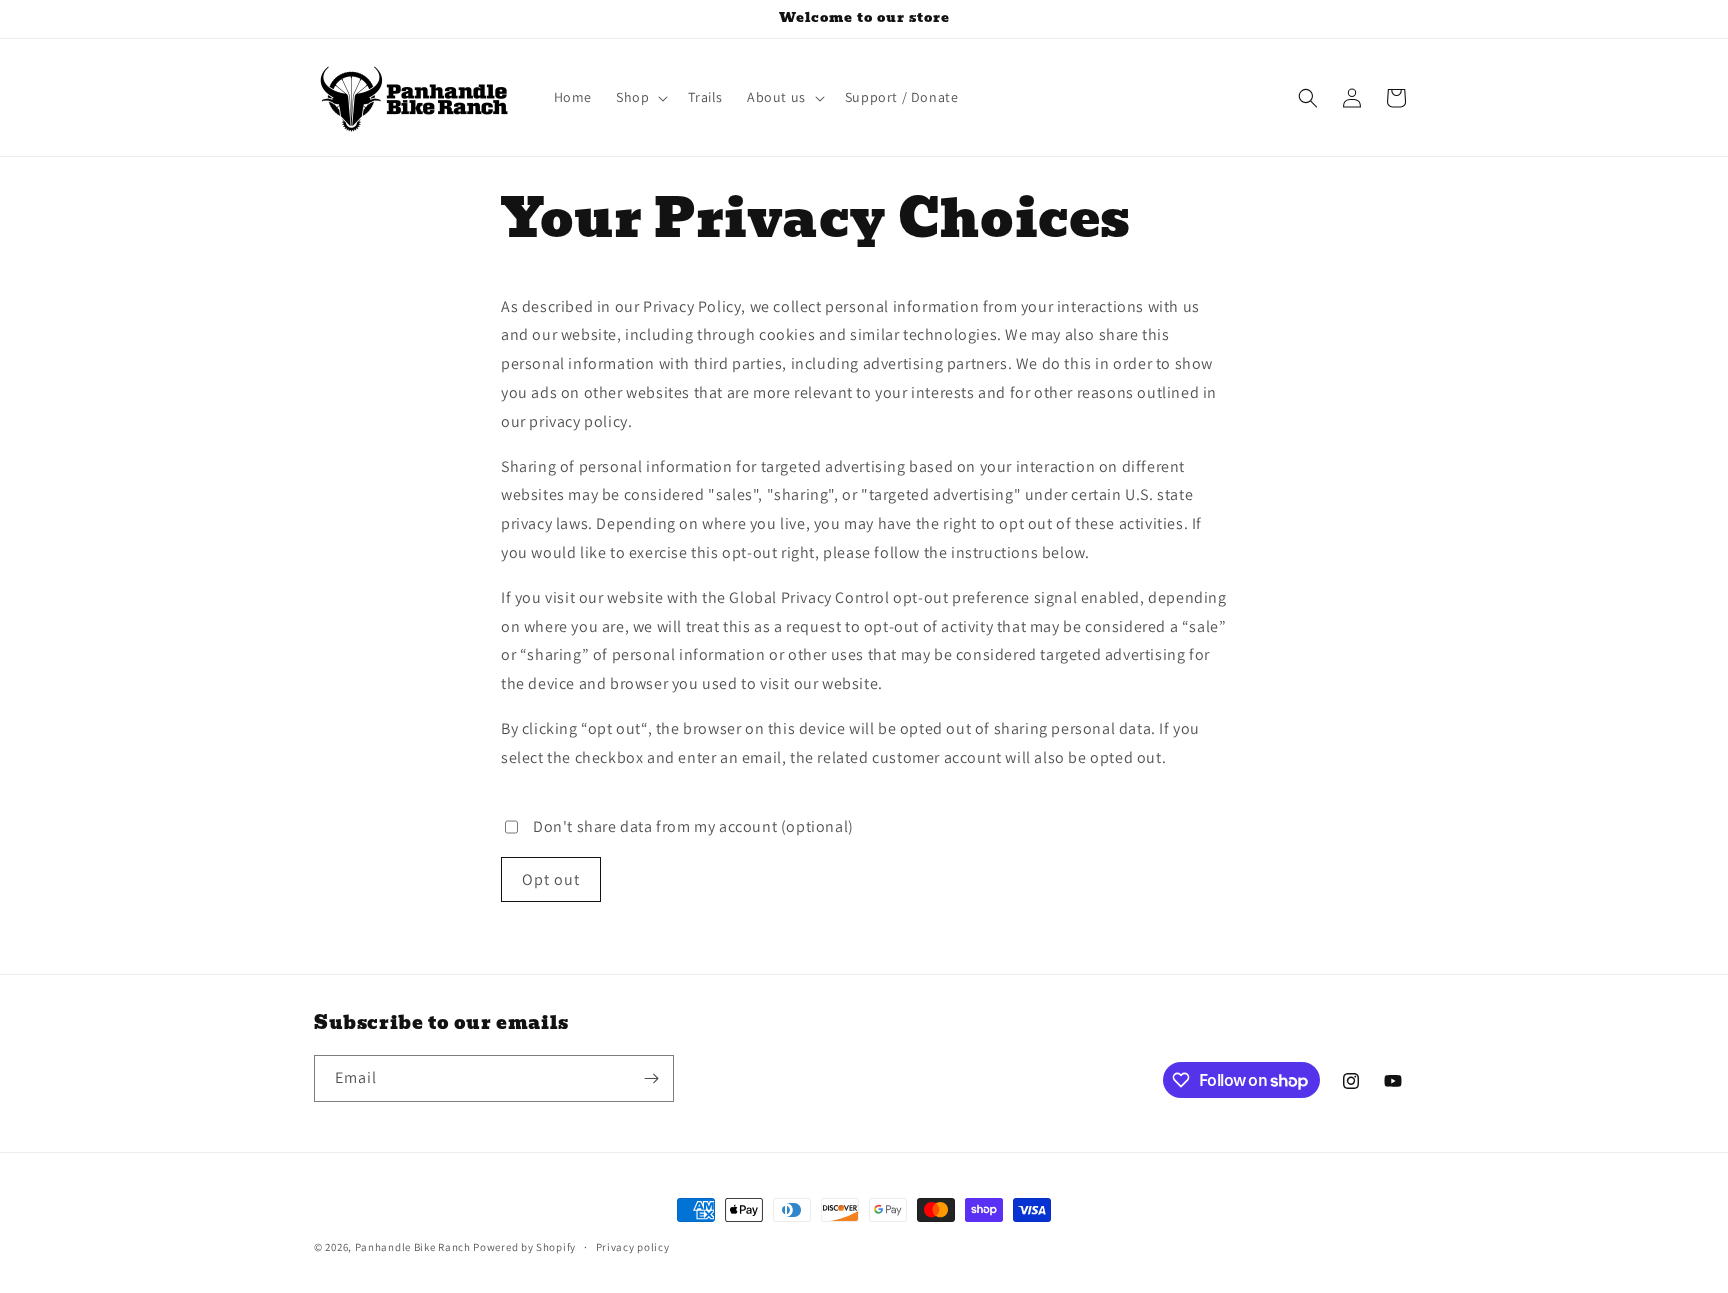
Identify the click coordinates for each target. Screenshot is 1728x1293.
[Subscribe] (651, 1078)
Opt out (551, 879)
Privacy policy (633, 1247)
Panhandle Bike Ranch (413, 1247)
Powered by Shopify (524, 1247)
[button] (640, 97)
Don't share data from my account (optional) (693, 826)
